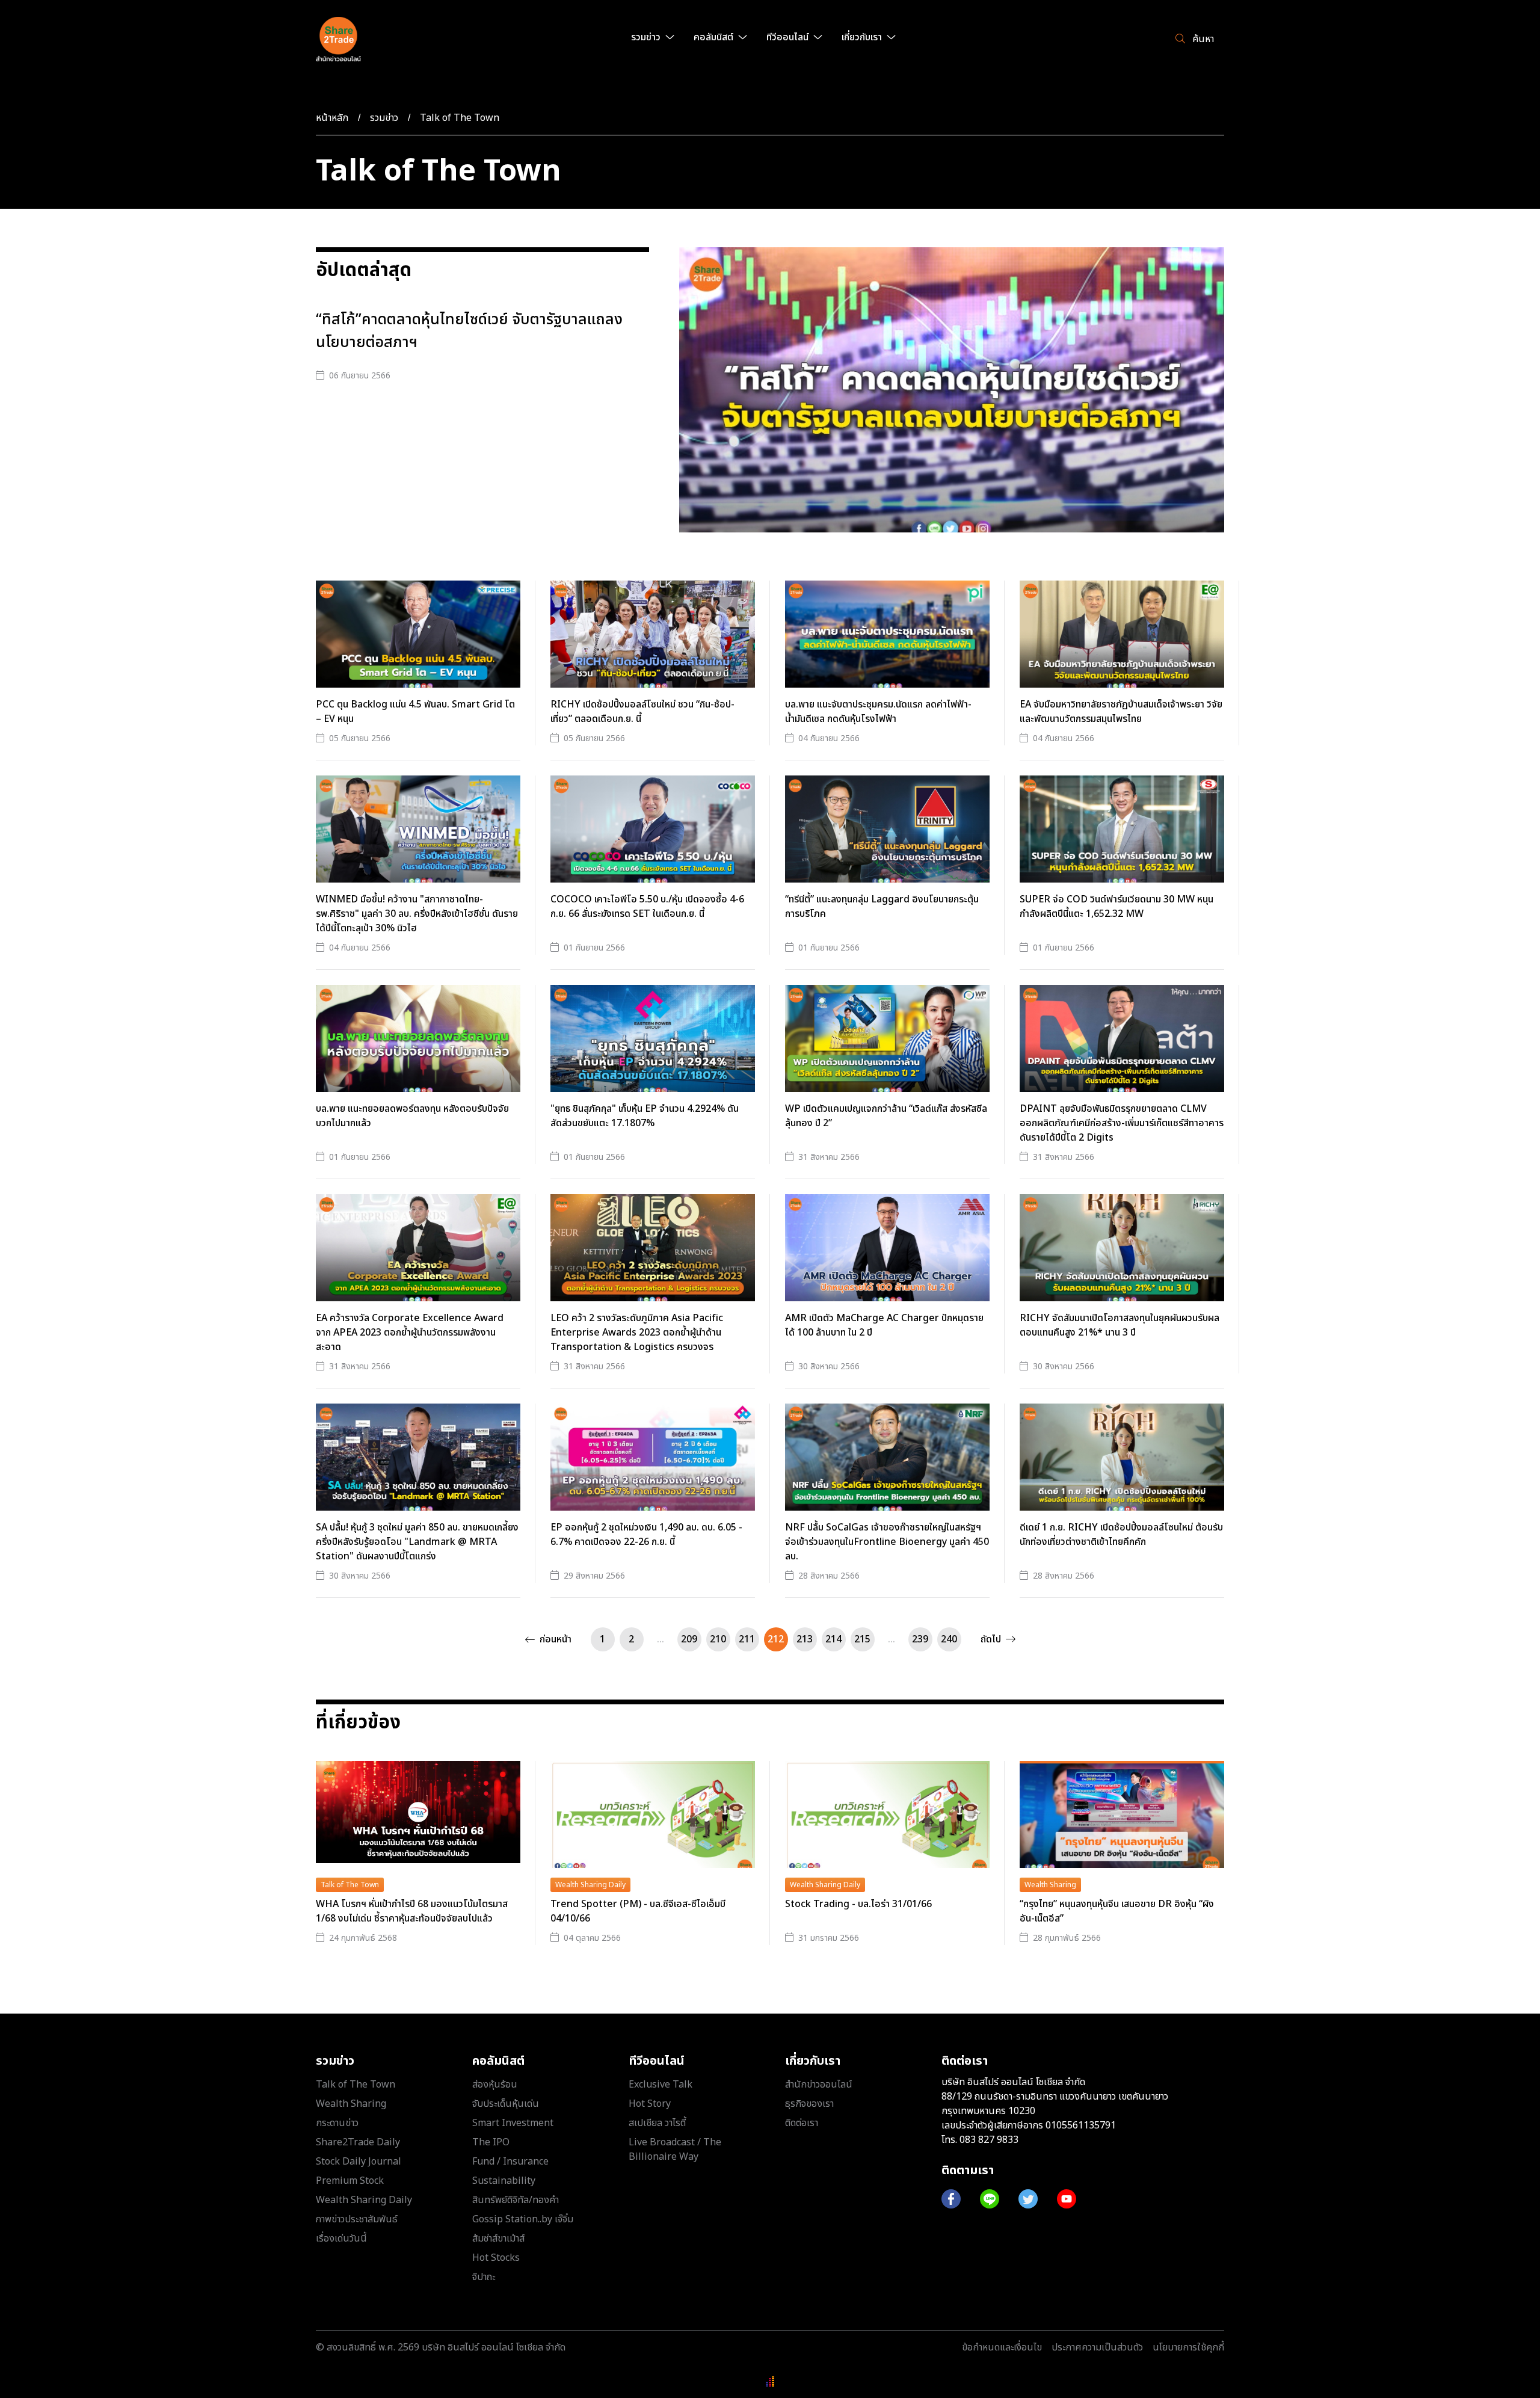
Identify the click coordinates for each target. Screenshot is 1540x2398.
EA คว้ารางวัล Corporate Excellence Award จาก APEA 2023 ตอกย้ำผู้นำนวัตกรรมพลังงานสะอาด (410, 1333)
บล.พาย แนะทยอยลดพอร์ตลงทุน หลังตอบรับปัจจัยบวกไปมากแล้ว (412, 1116)
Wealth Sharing (1050, 1885)
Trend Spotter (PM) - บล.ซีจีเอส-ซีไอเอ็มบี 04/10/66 (638, 1911)
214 (833, 1639)
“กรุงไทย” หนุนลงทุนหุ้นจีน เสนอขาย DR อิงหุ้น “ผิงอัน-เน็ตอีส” (1117, 1911)
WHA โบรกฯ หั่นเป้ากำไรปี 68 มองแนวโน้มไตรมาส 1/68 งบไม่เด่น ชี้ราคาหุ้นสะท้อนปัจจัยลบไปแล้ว (412, 1911)
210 (718, 1639)
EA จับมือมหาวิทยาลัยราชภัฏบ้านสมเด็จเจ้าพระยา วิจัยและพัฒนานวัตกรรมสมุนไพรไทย (1121, 712)
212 (776, 1639)
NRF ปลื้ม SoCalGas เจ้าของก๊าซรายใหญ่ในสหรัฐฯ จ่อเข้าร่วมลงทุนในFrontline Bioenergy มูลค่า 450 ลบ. (887, 1542)
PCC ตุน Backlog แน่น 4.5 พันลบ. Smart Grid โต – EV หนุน (415, 712)
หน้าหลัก (332, 118)
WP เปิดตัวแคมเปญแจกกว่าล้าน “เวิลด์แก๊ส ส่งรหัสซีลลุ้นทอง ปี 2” (886, 1116)
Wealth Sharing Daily (590, 1885)
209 (689, 1639)
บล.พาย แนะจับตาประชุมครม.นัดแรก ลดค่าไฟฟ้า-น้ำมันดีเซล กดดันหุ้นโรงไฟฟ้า (878, 712)
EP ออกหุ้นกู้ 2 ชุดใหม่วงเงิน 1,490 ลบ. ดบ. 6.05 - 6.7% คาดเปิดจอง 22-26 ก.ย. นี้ (646, 1535)
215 (862, 1639)
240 (949, 1639)
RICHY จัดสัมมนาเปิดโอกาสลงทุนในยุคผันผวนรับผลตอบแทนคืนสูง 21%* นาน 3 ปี (1120, 1325)
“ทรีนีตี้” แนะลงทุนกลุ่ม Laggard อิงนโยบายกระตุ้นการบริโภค (882, 907)
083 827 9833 (989, 2140)
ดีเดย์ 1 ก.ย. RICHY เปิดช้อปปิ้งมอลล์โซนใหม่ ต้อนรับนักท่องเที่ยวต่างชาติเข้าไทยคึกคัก (1121, 1535)
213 (805, 1639)
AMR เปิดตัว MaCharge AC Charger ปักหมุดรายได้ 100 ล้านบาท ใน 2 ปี (884, 1325)
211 (747, 1639)
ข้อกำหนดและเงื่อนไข (1002, 2347)
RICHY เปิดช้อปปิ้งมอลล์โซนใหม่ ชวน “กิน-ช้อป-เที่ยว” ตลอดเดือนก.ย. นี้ (642, 712)
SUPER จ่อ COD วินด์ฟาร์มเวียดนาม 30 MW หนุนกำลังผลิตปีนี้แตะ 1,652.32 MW (1116, 907)
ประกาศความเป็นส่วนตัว (1097, 2347)
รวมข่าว (384, 118)
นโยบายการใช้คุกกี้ (1188, 2347)
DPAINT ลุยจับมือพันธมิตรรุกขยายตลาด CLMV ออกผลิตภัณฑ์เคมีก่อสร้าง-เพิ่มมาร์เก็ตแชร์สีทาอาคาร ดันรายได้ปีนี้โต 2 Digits (1122, 1123)
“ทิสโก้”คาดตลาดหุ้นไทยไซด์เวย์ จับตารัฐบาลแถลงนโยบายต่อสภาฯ (469, 331)
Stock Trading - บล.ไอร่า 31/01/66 (858, 1904)
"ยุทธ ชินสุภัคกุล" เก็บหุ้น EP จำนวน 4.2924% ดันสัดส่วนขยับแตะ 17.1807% (645, 1116)
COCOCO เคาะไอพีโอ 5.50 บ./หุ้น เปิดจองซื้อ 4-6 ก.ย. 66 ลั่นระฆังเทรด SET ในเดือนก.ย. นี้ (647, 907)
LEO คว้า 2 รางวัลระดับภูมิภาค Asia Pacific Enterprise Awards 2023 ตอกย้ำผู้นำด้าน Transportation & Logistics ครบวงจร (637, 1333)
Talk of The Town (460, 118)
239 (920, 1639)
